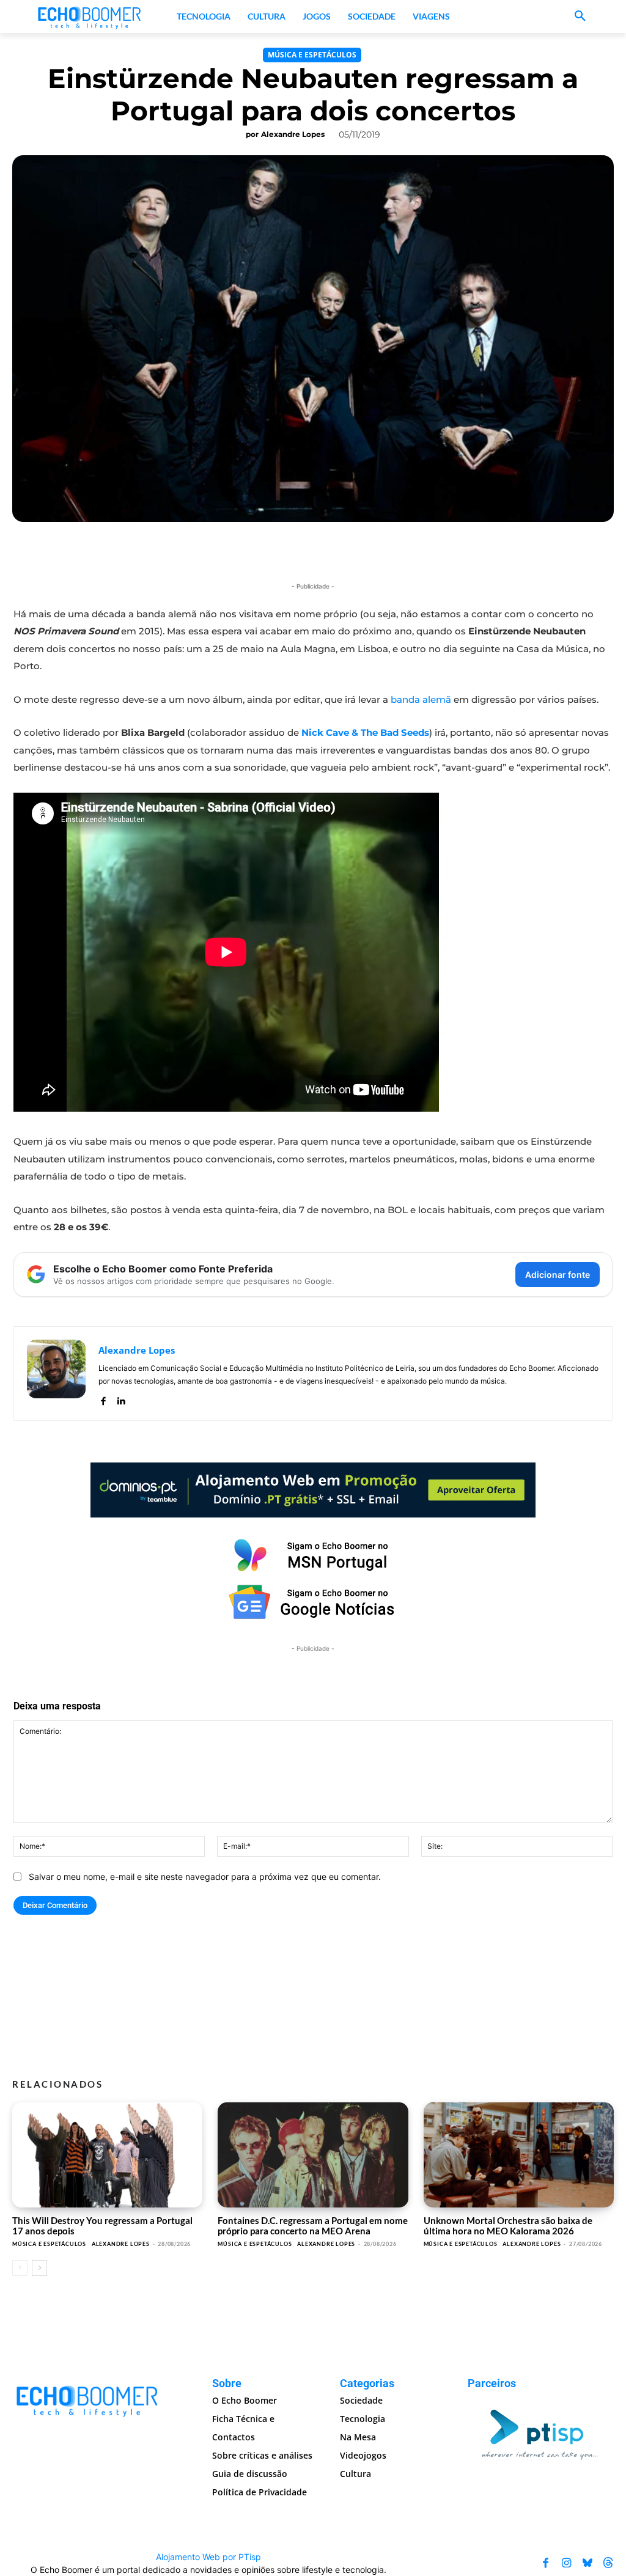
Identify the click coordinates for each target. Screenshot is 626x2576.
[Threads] (608, 2563)
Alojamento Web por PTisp (208, 2557)
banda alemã (421, 699)
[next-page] (39, 2268)
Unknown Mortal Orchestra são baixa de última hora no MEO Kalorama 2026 (508, 2226)
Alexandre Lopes (293, 134)
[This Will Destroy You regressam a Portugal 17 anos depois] (107, 2155)
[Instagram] (567, 2563)
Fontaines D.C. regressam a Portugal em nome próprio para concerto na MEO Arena (313, 2226)
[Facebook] (103, 1399)
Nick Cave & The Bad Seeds (365, 732)
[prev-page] (20, 2268)
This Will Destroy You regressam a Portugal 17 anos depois (102, 2226)
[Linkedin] (121, 1399)
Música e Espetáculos (312, 55)
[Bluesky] (587, 2563)
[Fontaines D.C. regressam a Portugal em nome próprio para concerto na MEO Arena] (313, 2155)
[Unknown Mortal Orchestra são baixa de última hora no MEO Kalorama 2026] (519, 2155)
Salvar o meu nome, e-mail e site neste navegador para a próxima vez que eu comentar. (205, 1877)
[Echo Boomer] (90, 17)
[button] (580, 17)
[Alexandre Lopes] (56, 1374)
